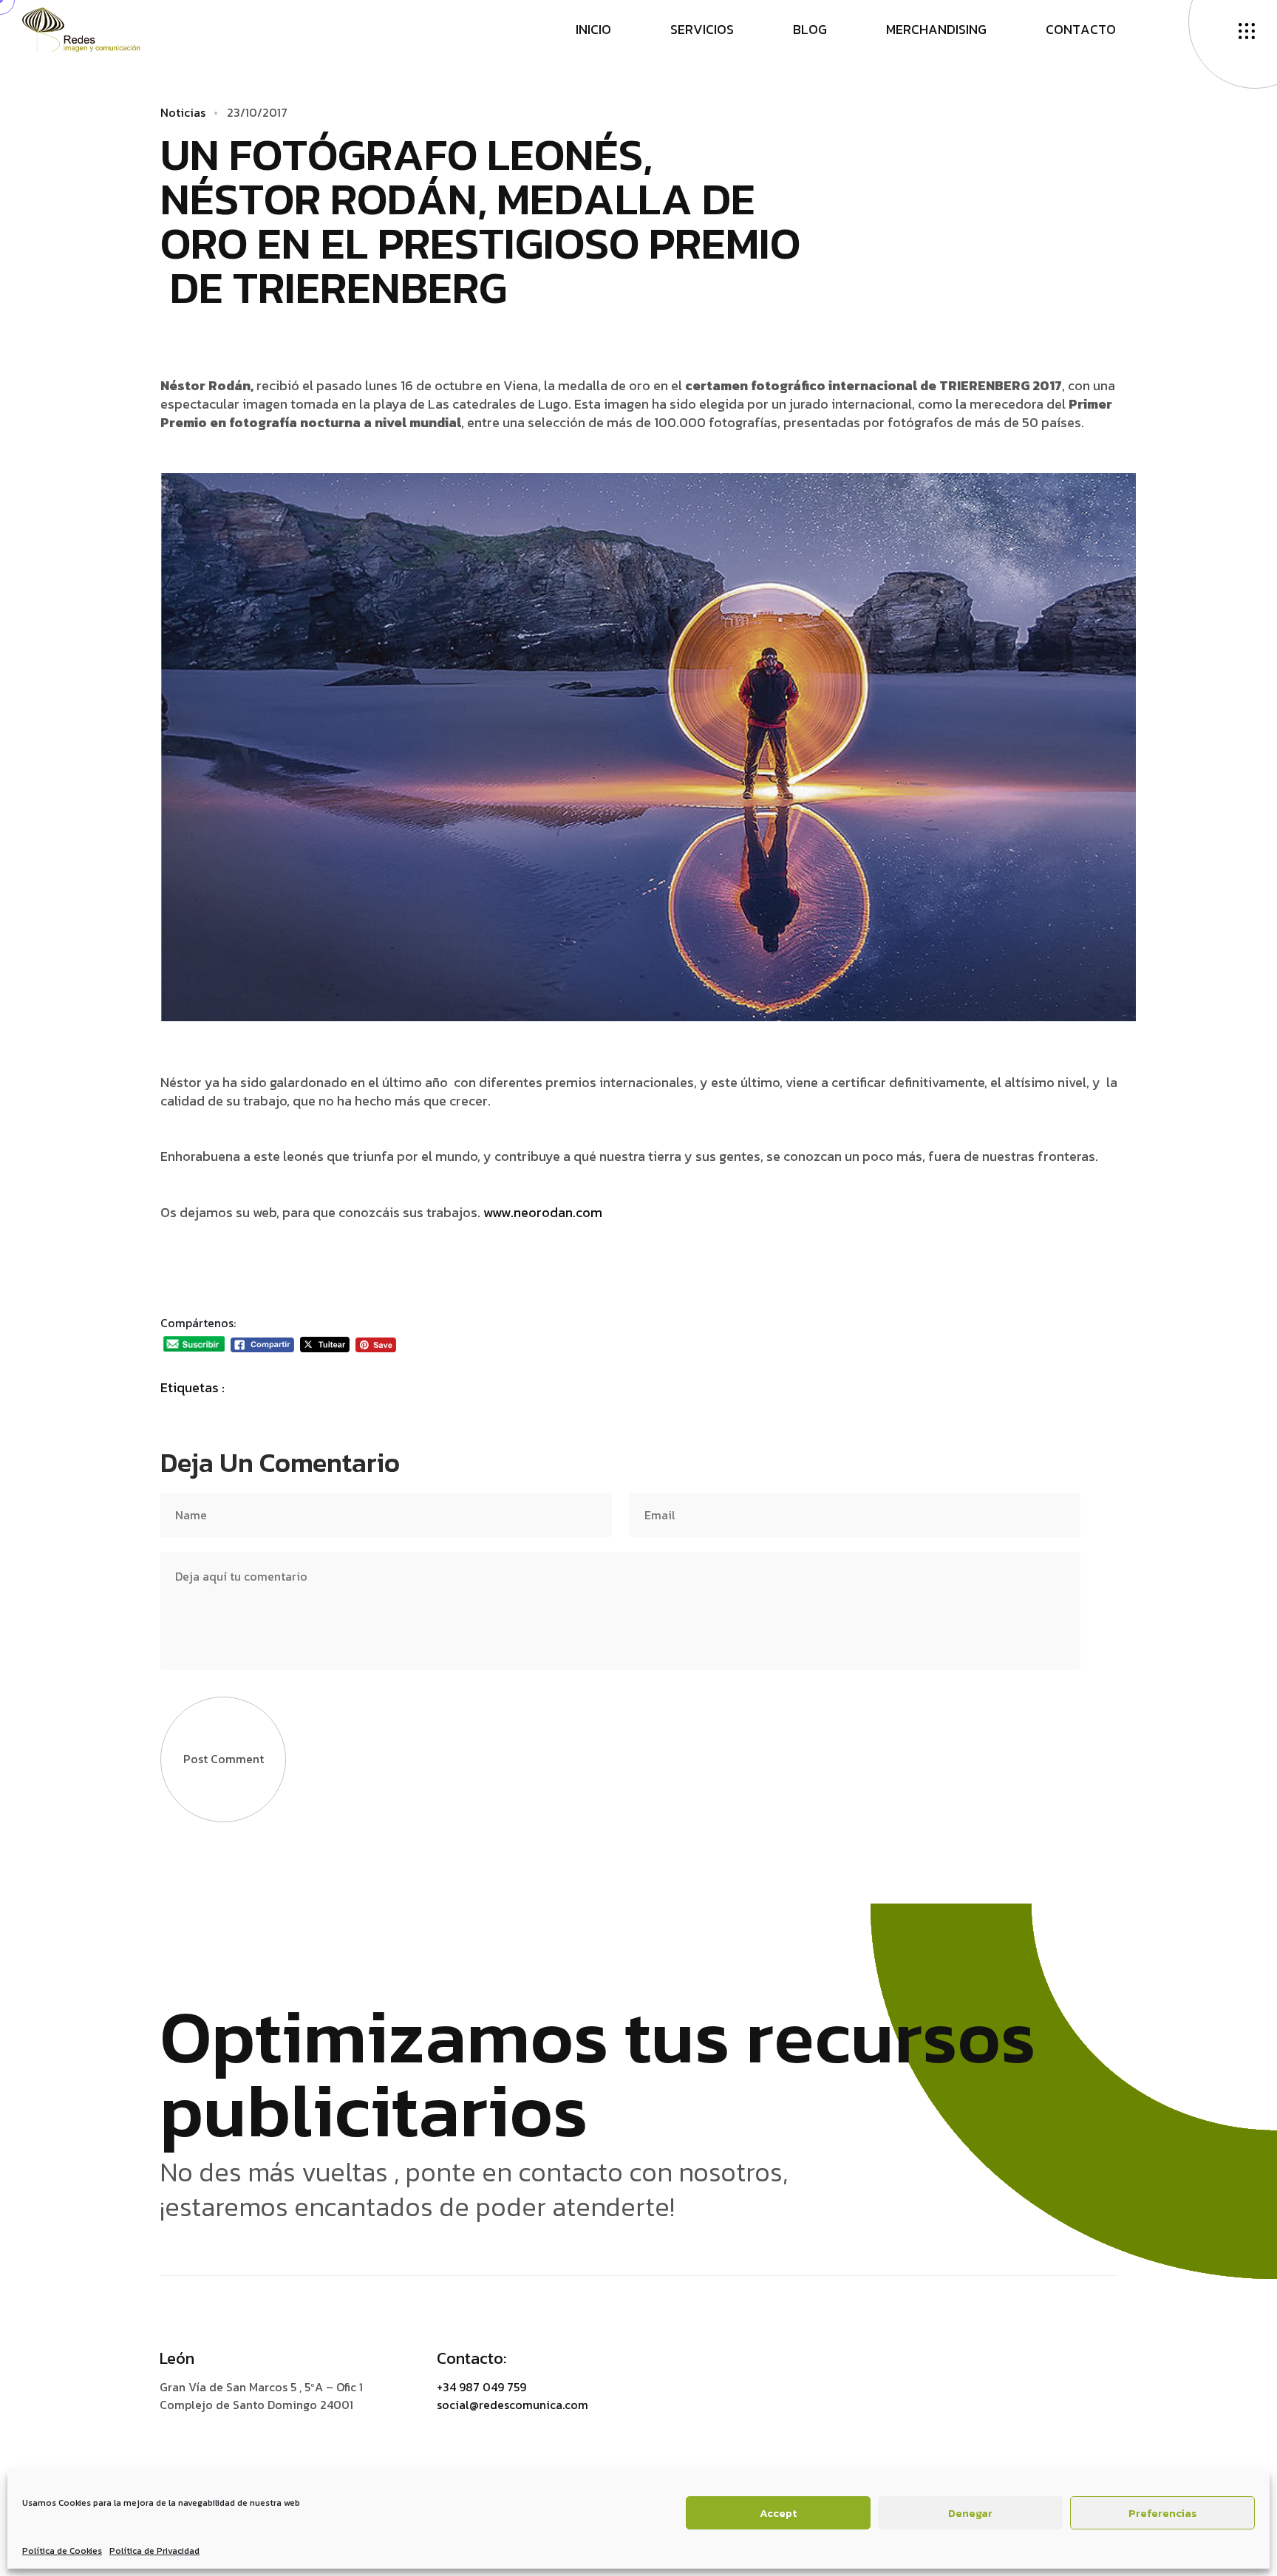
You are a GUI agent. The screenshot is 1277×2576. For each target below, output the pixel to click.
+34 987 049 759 (481, 2387)
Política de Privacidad (154, 2551)
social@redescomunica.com (512, 2405)
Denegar (970, 2513)
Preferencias (1163, 2513)
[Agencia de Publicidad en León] (96, 28)
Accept (778, 2513)
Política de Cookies (62, 2551)
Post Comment (224, 1759)
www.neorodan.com (543, 1212)
